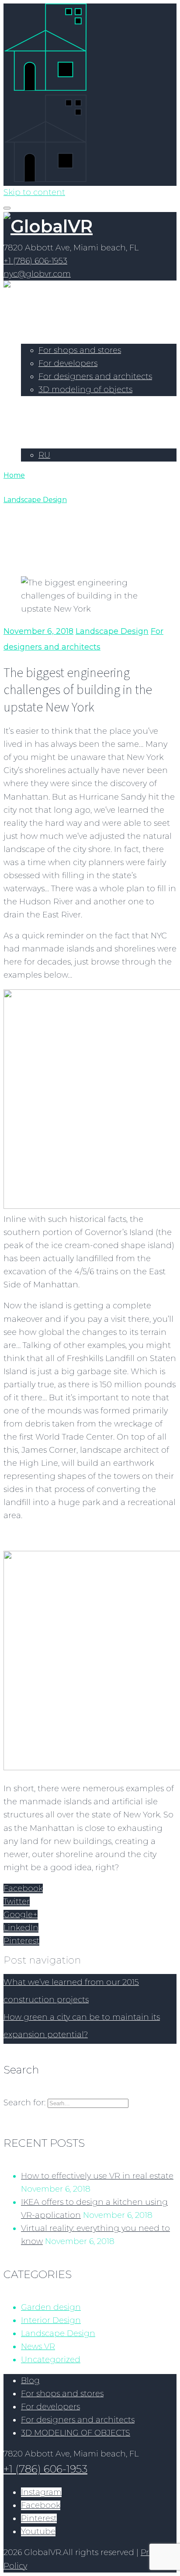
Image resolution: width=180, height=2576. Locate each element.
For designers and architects (95, 376)
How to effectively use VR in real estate (97, 2176)
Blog (30, 2381)
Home (33, 324)
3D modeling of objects (85, 390)
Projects (37, 403)
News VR (38, 2347)
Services (37, 337)
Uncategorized (51, 2360)
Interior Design (51, 2320)
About (34, 416)
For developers (68, 363)
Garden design (51, 2307)
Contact (37, 429)
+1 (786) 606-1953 (35, 261)
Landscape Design (35, 500)
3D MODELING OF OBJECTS (76, 2433)
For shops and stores (80, 350)
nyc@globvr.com (37, 274)
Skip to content (34, 192)
